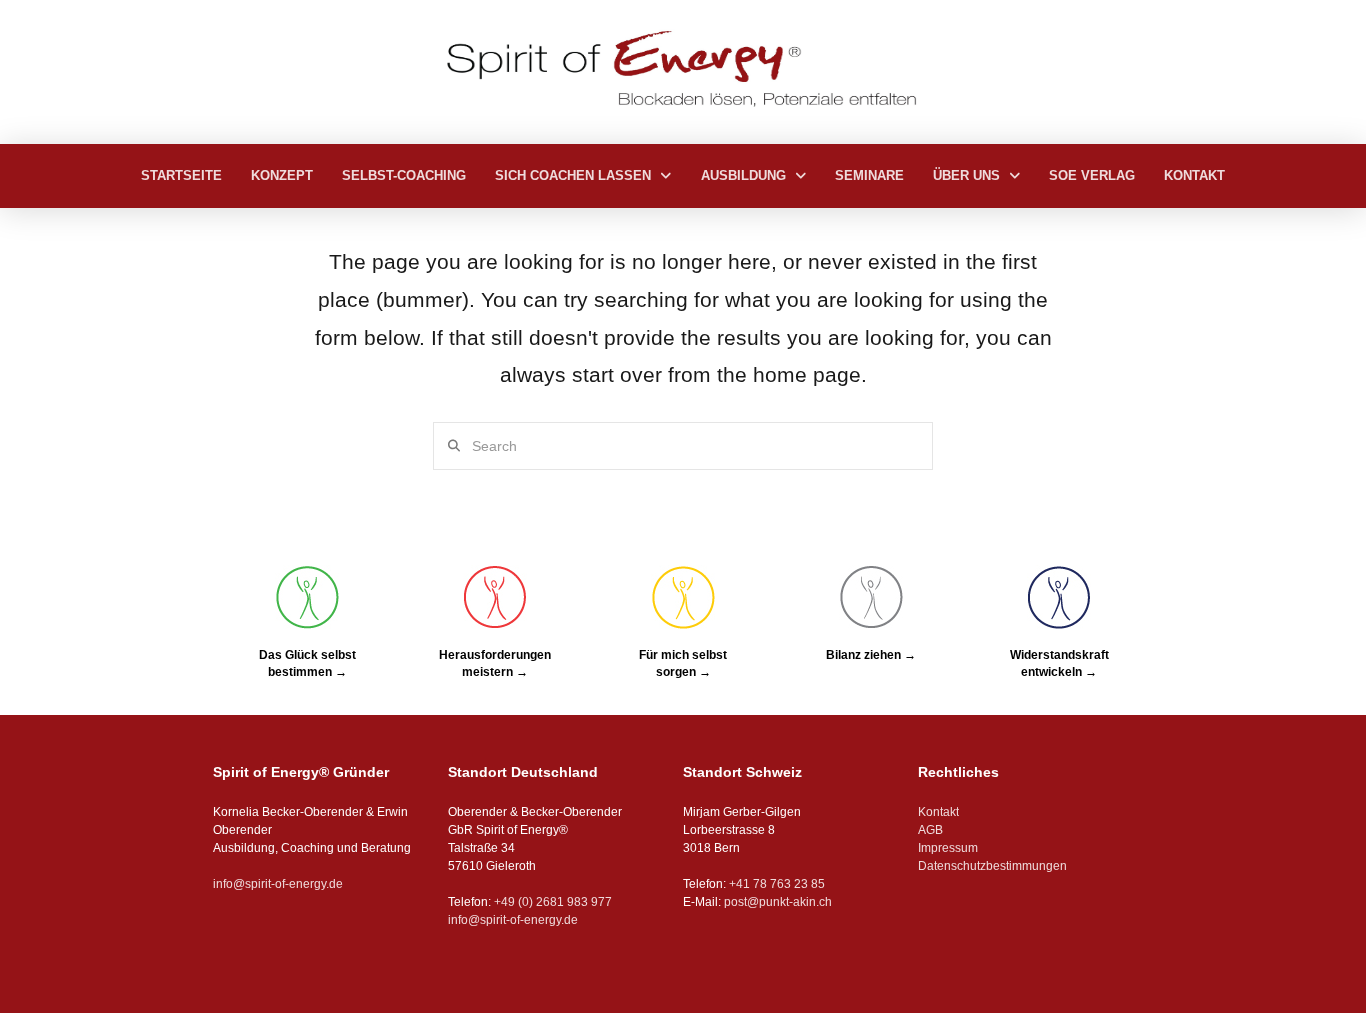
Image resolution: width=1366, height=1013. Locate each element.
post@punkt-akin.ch (778, 902)
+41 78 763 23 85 (777, 884)
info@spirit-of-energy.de (278, 884)
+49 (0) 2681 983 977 (551, 902)
